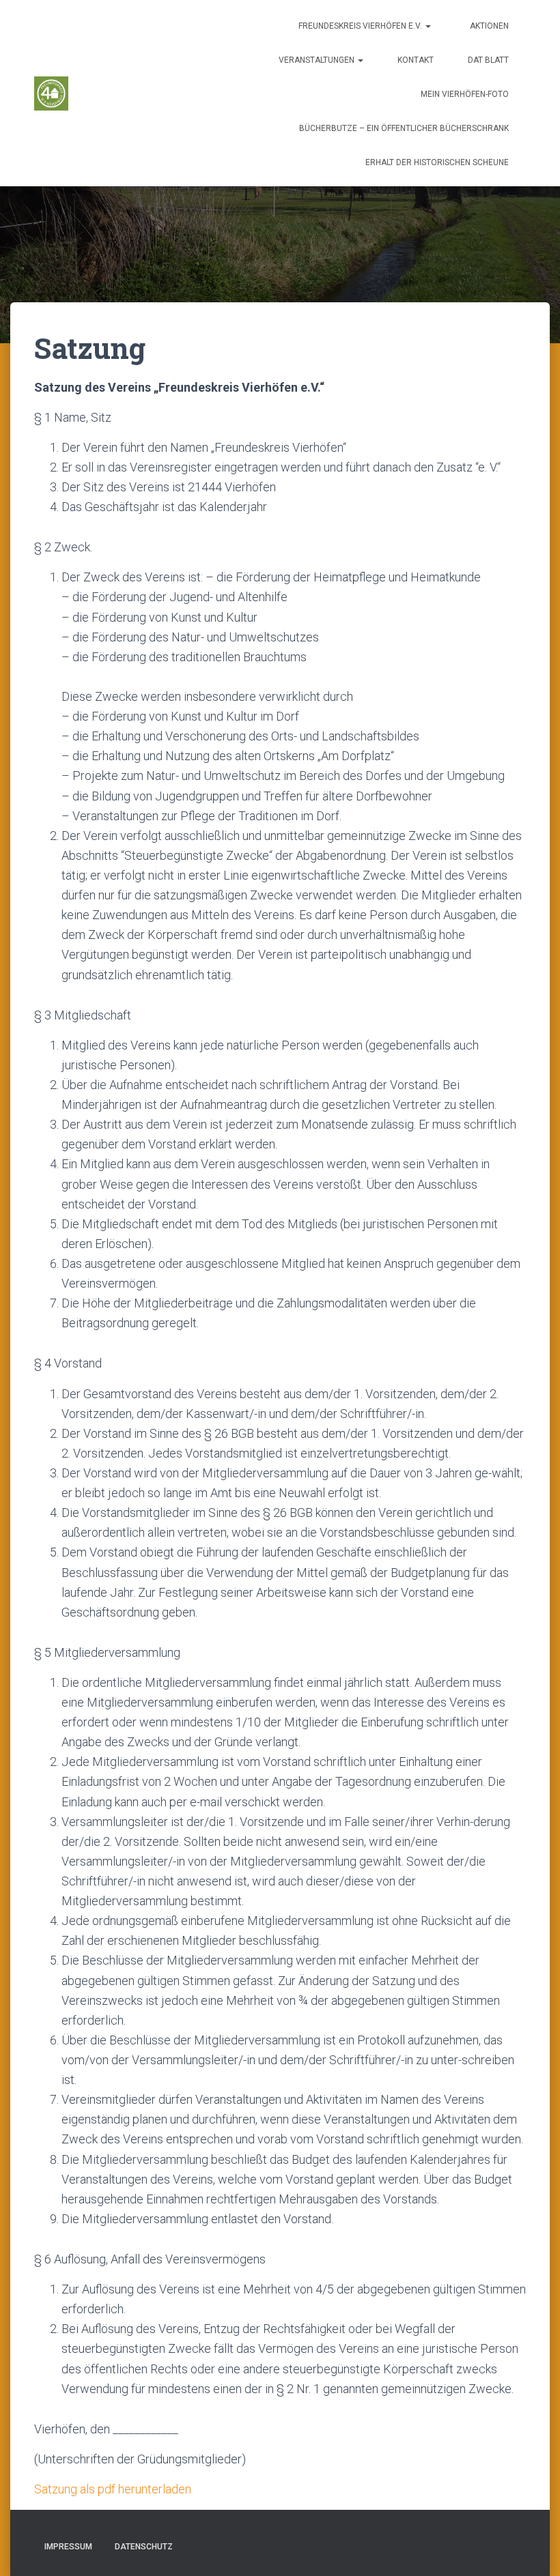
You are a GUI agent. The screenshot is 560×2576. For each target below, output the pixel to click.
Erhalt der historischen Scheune (437, 162)
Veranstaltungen (318, 60)
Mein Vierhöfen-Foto (465, 94)
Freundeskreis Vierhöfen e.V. (360, 26)
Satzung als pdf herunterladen (113, 2489)
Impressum (68, 2547)
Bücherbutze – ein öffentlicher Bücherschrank (404, 128)
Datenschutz (144, 2547)
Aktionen (488, 26)
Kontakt (416, 60)
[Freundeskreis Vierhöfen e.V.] (51, 93)
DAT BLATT (488, 60)
